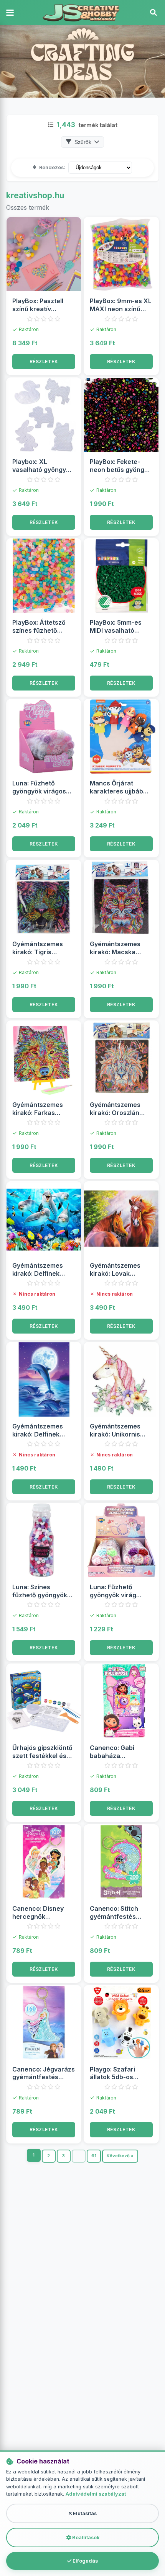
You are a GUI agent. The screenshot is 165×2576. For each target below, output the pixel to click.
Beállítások (85, 2538)
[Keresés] (153, 13)
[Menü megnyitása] (12, 13)
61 (94, 2156)
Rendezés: (52, 167)
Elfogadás (85, 2561)
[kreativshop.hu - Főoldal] (82, 13)
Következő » (120, 2156)
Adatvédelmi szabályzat (96, 2494)
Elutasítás (84, 2513)
